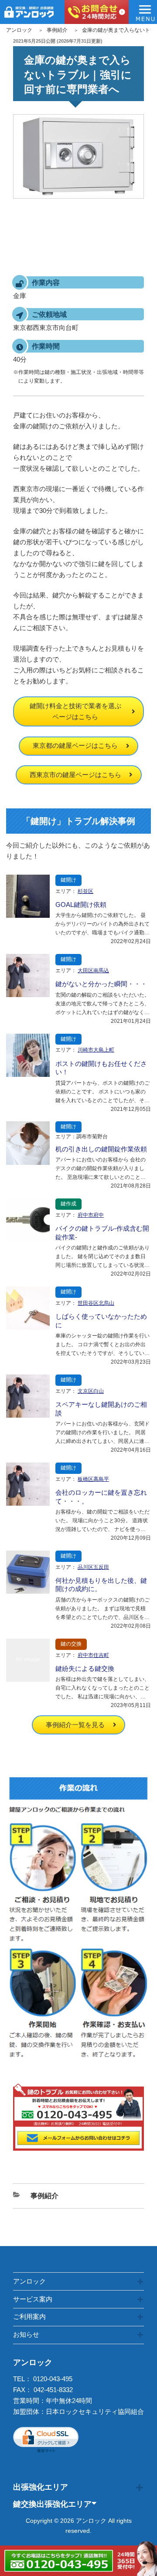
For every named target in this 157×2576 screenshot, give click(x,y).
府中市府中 (91, 1215)
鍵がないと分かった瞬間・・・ (101, 984)
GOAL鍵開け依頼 (81, 904)
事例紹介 (57, 30)
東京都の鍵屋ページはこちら (75, 745)
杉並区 (85, 891)
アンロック (19, 30)
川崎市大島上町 (96, 1050)
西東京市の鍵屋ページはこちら (75, 775)
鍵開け (68, 880)
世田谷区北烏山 (96, 1303)
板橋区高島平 (93, 1479)
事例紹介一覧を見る (75, 1725)
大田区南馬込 (93, 971)
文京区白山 (91, 1391)
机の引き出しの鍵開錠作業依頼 (101, 1149)
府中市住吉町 (93, 1655)
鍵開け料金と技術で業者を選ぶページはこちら (75, 711)
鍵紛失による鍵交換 (85, 1668)
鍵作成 (68, 1204)
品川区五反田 (93, 1567)
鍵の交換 (71, 1644)
